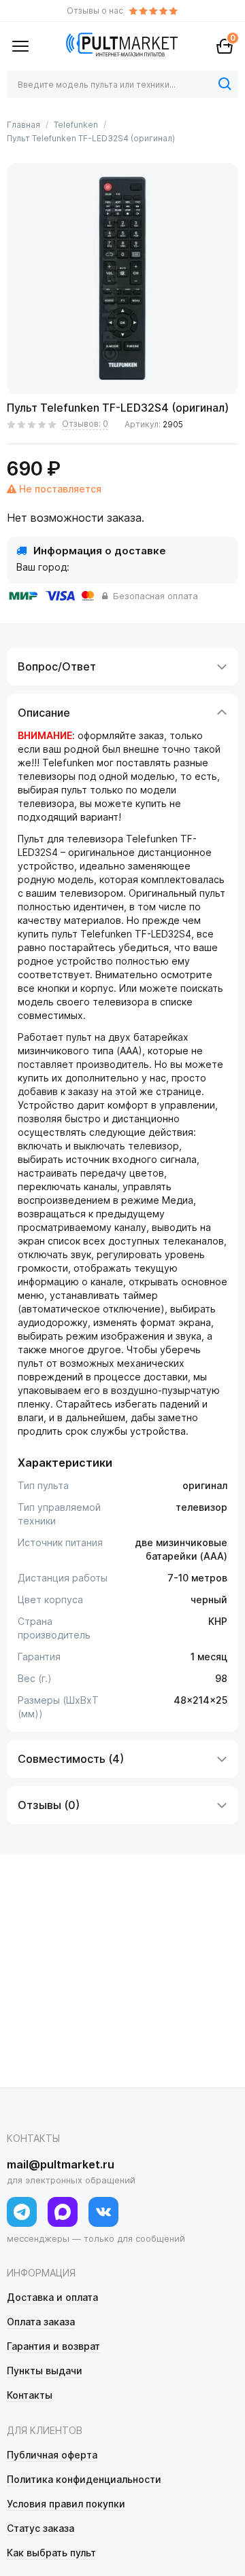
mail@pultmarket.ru (61, 2164)
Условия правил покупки (66, 2504)
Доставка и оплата (52, 2297)
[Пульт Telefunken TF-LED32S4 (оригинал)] (122, 279)
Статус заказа (40, 2528)
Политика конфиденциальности (84, 2479)
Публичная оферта (52, 2455)
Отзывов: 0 (85, 424)
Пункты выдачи (45, 2371)
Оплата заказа (41, 2322)
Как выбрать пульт (51, 2553)
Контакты (30, 2395)
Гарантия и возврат (53, 2346)
